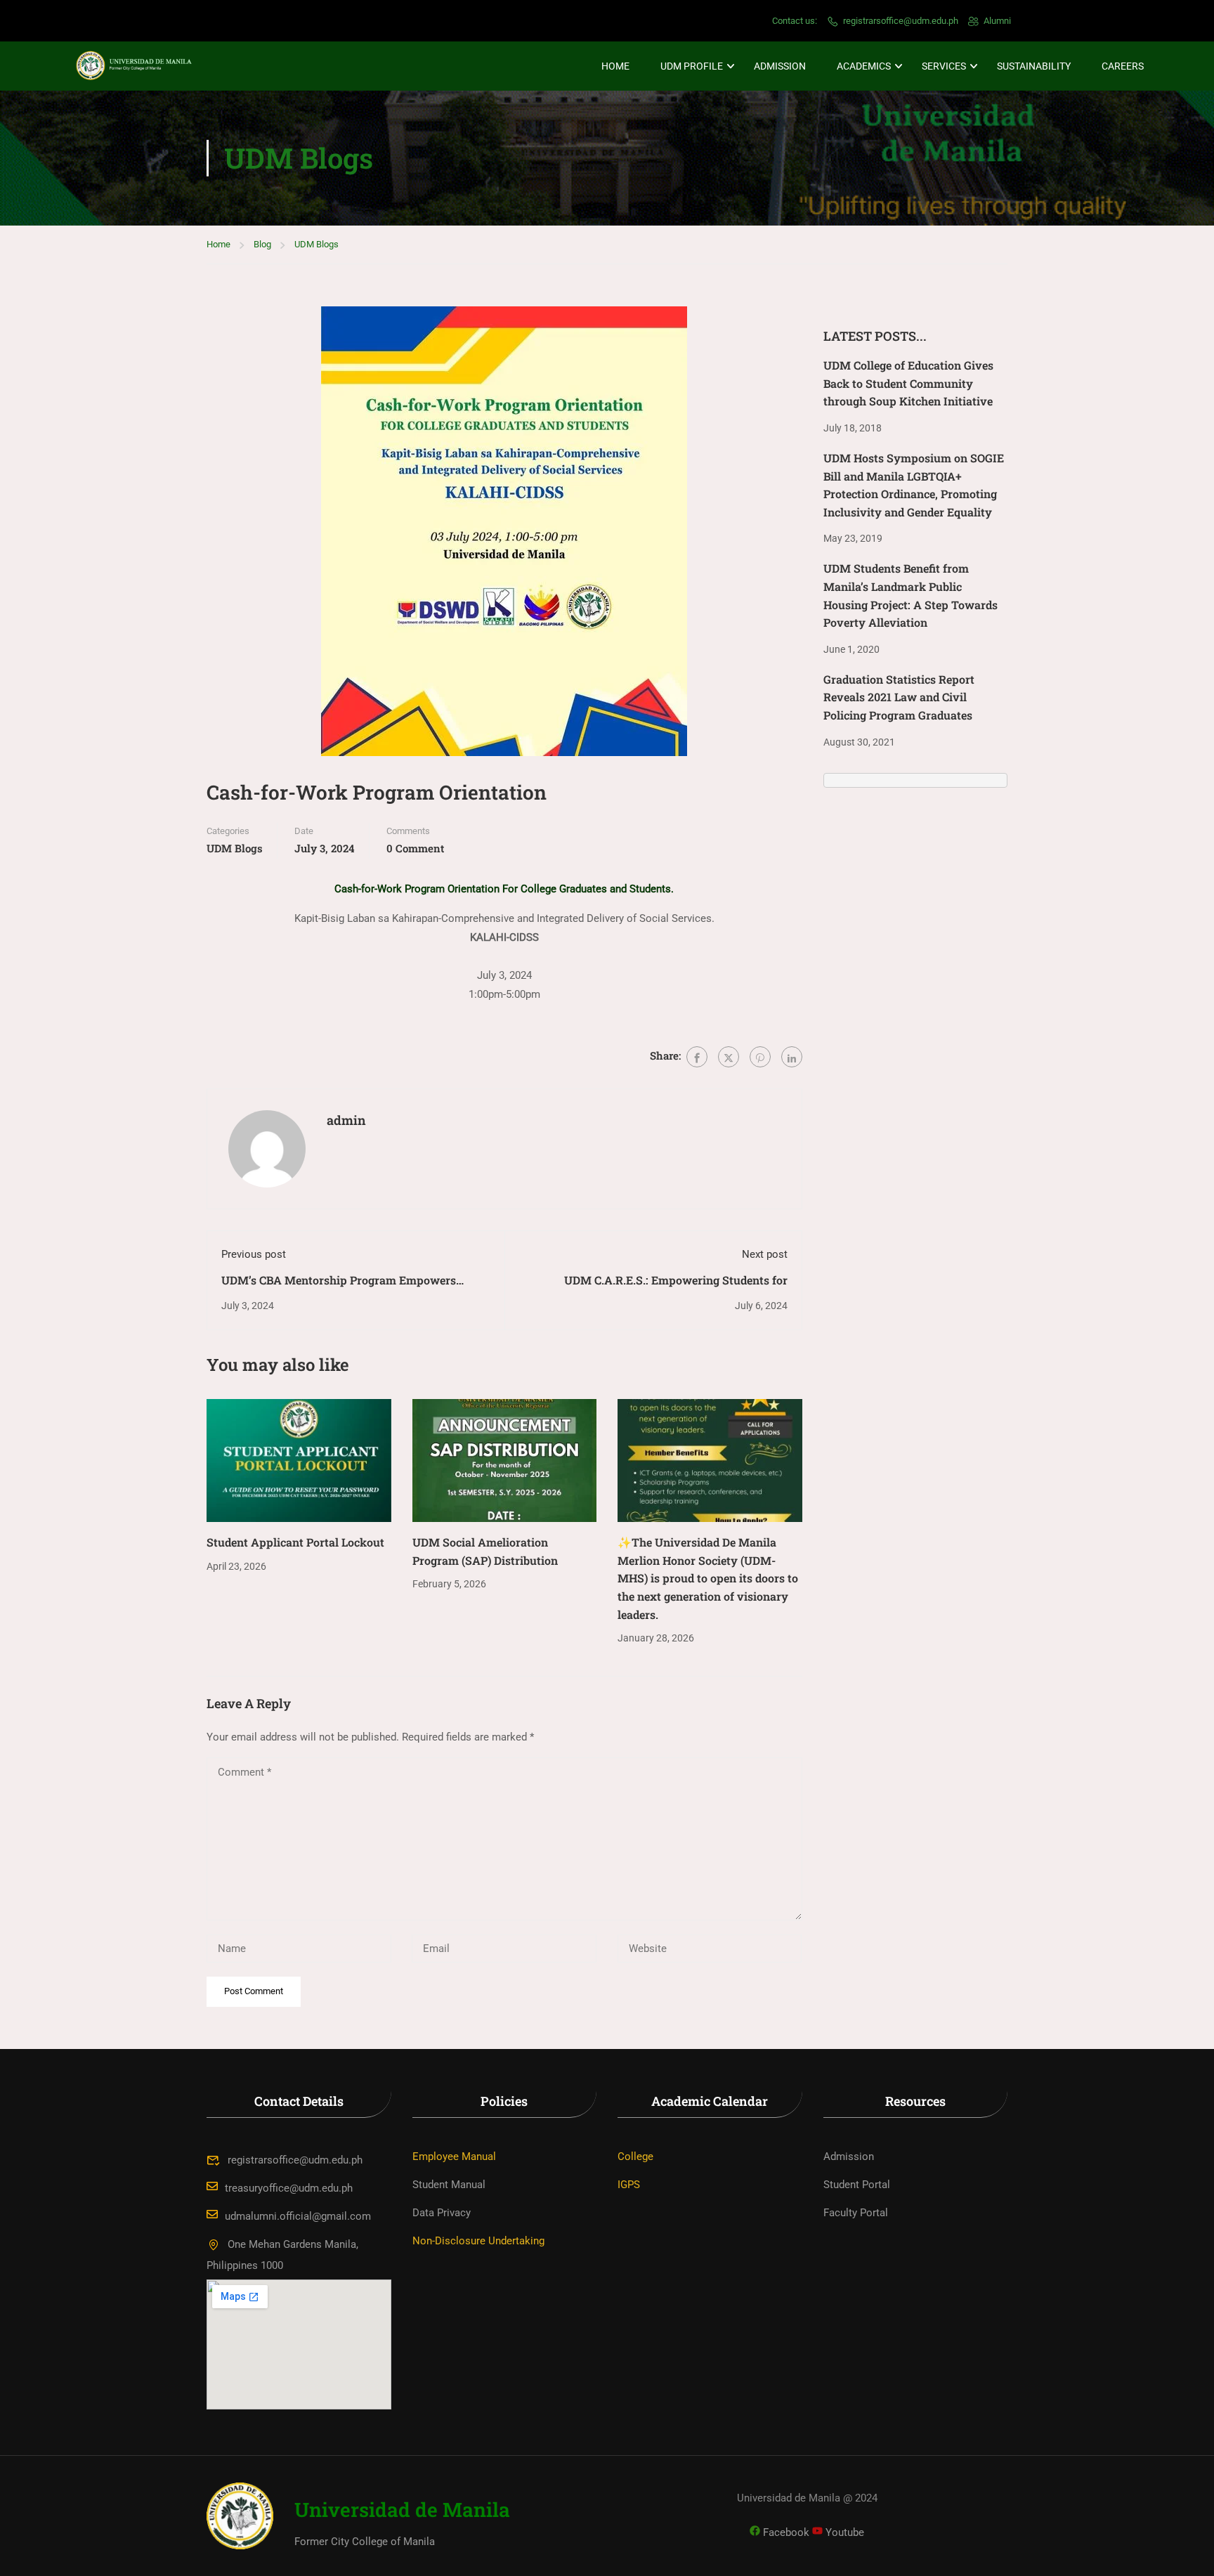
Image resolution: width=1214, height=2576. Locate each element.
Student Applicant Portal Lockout (295, 1542)
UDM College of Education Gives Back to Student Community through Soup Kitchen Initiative (908, 383)
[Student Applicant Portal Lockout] (299, 1460)
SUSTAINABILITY (1034, 66)
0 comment (415, 848)
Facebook (785, 2532)
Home (615, 66)
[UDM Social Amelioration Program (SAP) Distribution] (505, 1460)
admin (346, 1120)
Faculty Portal (856, 2213)
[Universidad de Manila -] (141, 66)
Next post (765, 1254)
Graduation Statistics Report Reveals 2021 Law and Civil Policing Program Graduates (899, 697)
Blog (262, 244)
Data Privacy (442, 2213)
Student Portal (857, 2185)
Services (944, 66)
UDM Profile (692, 66)
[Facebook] (697, 1057)
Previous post (254, 1254)
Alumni (997, 21)
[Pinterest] (760, 1057)
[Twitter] (729, 1057)
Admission (780, 66)
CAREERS (1123, 66)
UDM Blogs (316, 244)
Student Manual (449, 2185)
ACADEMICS (864, 66)
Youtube (843, 2532)
